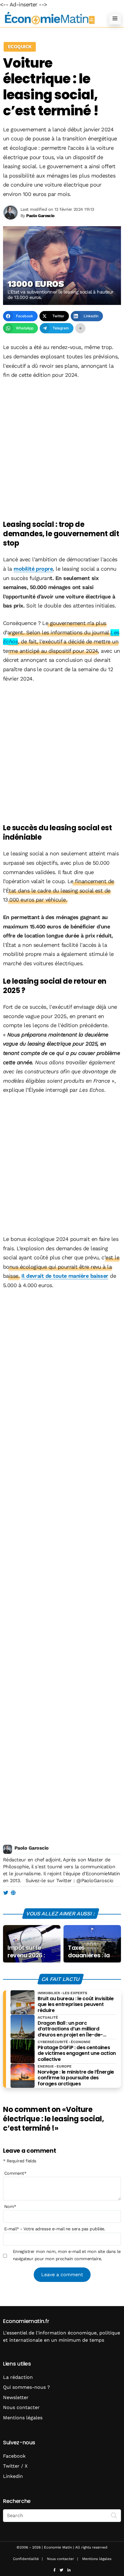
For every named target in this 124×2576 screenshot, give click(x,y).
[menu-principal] (115, 18)
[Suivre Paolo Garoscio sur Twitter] (6, 1893)
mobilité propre (33, 569)
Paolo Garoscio (31, 1848)
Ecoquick (20, 47)
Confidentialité (26, 2559)
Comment (15, 2173)
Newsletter (16, 2397)
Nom (10, 2206)
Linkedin (13, 2476)
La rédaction (18, 2377)
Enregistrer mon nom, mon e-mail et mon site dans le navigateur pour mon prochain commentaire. (67, 2255)
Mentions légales (23, 2418)
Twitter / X (15, 2466)
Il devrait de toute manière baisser (65, 1276)
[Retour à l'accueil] (50, 18)
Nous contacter (21, 2407)
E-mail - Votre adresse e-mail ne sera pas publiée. (55, 2229)
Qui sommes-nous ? (26, 2387)
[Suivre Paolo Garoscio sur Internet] (13, 1893)
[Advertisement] (62, 450)
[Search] (114, 2515)
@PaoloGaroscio (95, 1881)
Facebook (14, 2456)
